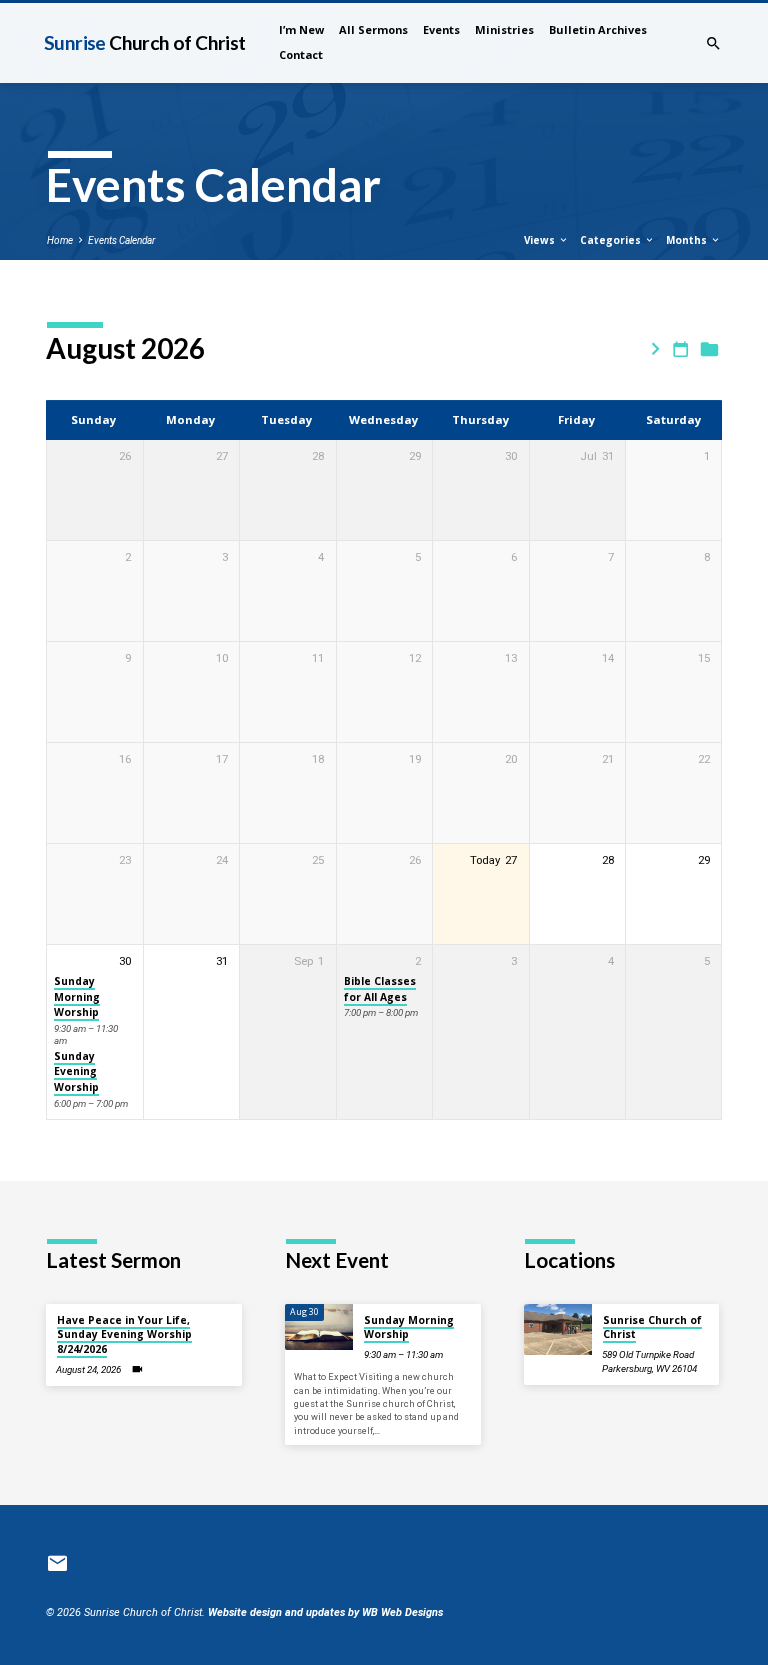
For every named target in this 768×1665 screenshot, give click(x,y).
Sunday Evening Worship (76, 1071)
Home (60, 240)
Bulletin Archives (598, 29)
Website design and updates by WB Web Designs (325, 1612)
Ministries (504, 29)
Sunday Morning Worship (77, 996)
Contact (301, 54)
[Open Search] (713, 44)
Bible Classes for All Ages (380, 988)
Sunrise (145, 42)
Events (441, 29)
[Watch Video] (137, 1369)
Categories (612, 240)
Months (688, 240)
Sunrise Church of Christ (652, 1327)
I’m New (301, 29)
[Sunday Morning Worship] (319, 1327)
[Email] (57, 1564)
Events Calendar (121, 240)
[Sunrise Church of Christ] (558, 1329)
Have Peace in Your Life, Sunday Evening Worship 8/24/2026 (124, 1334)
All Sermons (373, 29)
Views (541, 240)
